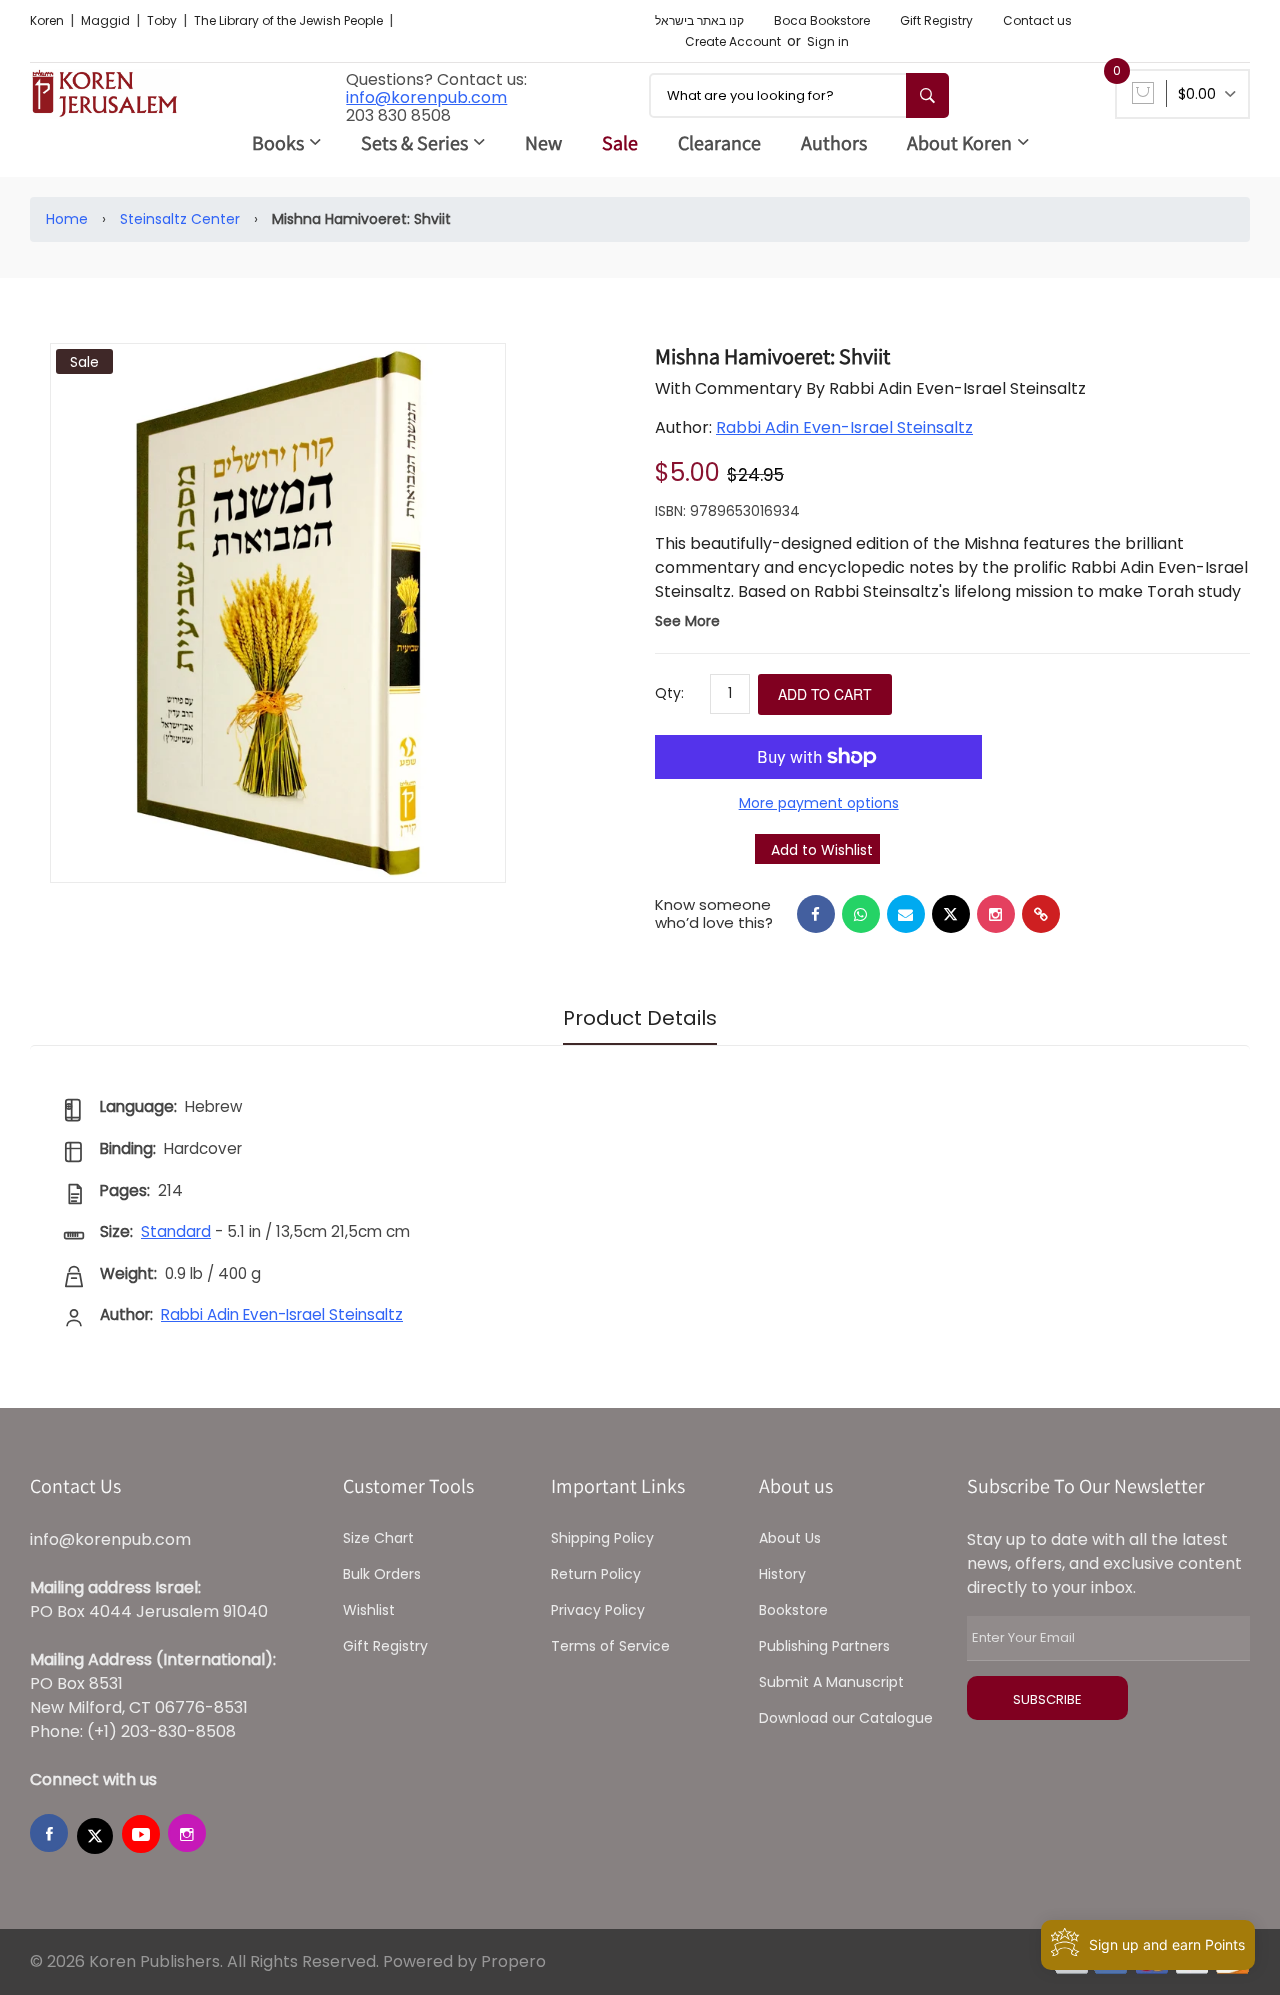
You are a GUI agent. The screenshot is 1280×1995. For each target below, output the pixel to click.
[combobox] (799, 95)
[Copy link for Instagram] (996, 914)
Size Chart (378, 1538)
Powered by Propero (464, 1961)
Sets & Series (414, 143)
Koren (48, 20)
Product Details (640, 1018)
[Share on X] (951, 914)
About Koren (959, 143)
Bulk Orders (382, 1574)
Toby (163, 20)
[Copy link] (1041, 914)
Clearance (719, 143)
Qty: (669, 693)
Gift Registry (936, 20)
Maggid (107, 20)
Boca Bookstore (822, 20)
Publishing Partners (824, 1646)
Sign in (828, 41)
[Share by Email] (906, 914)
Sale (620, 143)
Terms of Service (610, 1646)
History (782, 1574)
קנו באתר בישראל (699, 20)
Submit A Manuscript (831, 1682)
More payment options (819, 803)
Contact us (1037, 20)
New (543, 143)
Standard (176, 1231)
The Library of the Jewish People (290, 20)
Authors (834, 143)
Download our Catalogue (846, 1718)
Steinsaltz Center (180, 219)
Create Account (733, 41)
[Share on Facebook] (816, 914)
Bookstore (793, 1610)
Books (278, 143)
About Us (790, 1538)
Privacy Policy (598, 1610)
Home (67, 219)
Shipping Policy (602, 1538)
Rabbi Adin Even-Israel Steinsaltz (844, 427)
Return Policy (596, 1574)
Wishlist (369, 1610)
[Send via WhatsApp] (861, 914)
